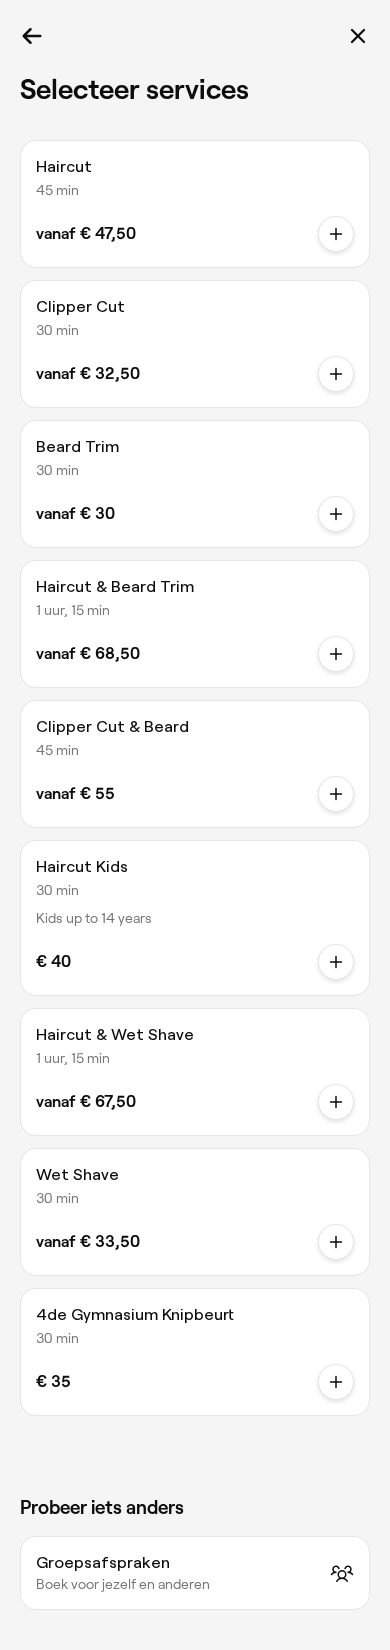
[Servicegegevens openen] (336, 962)
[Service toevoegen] (336, 234)
